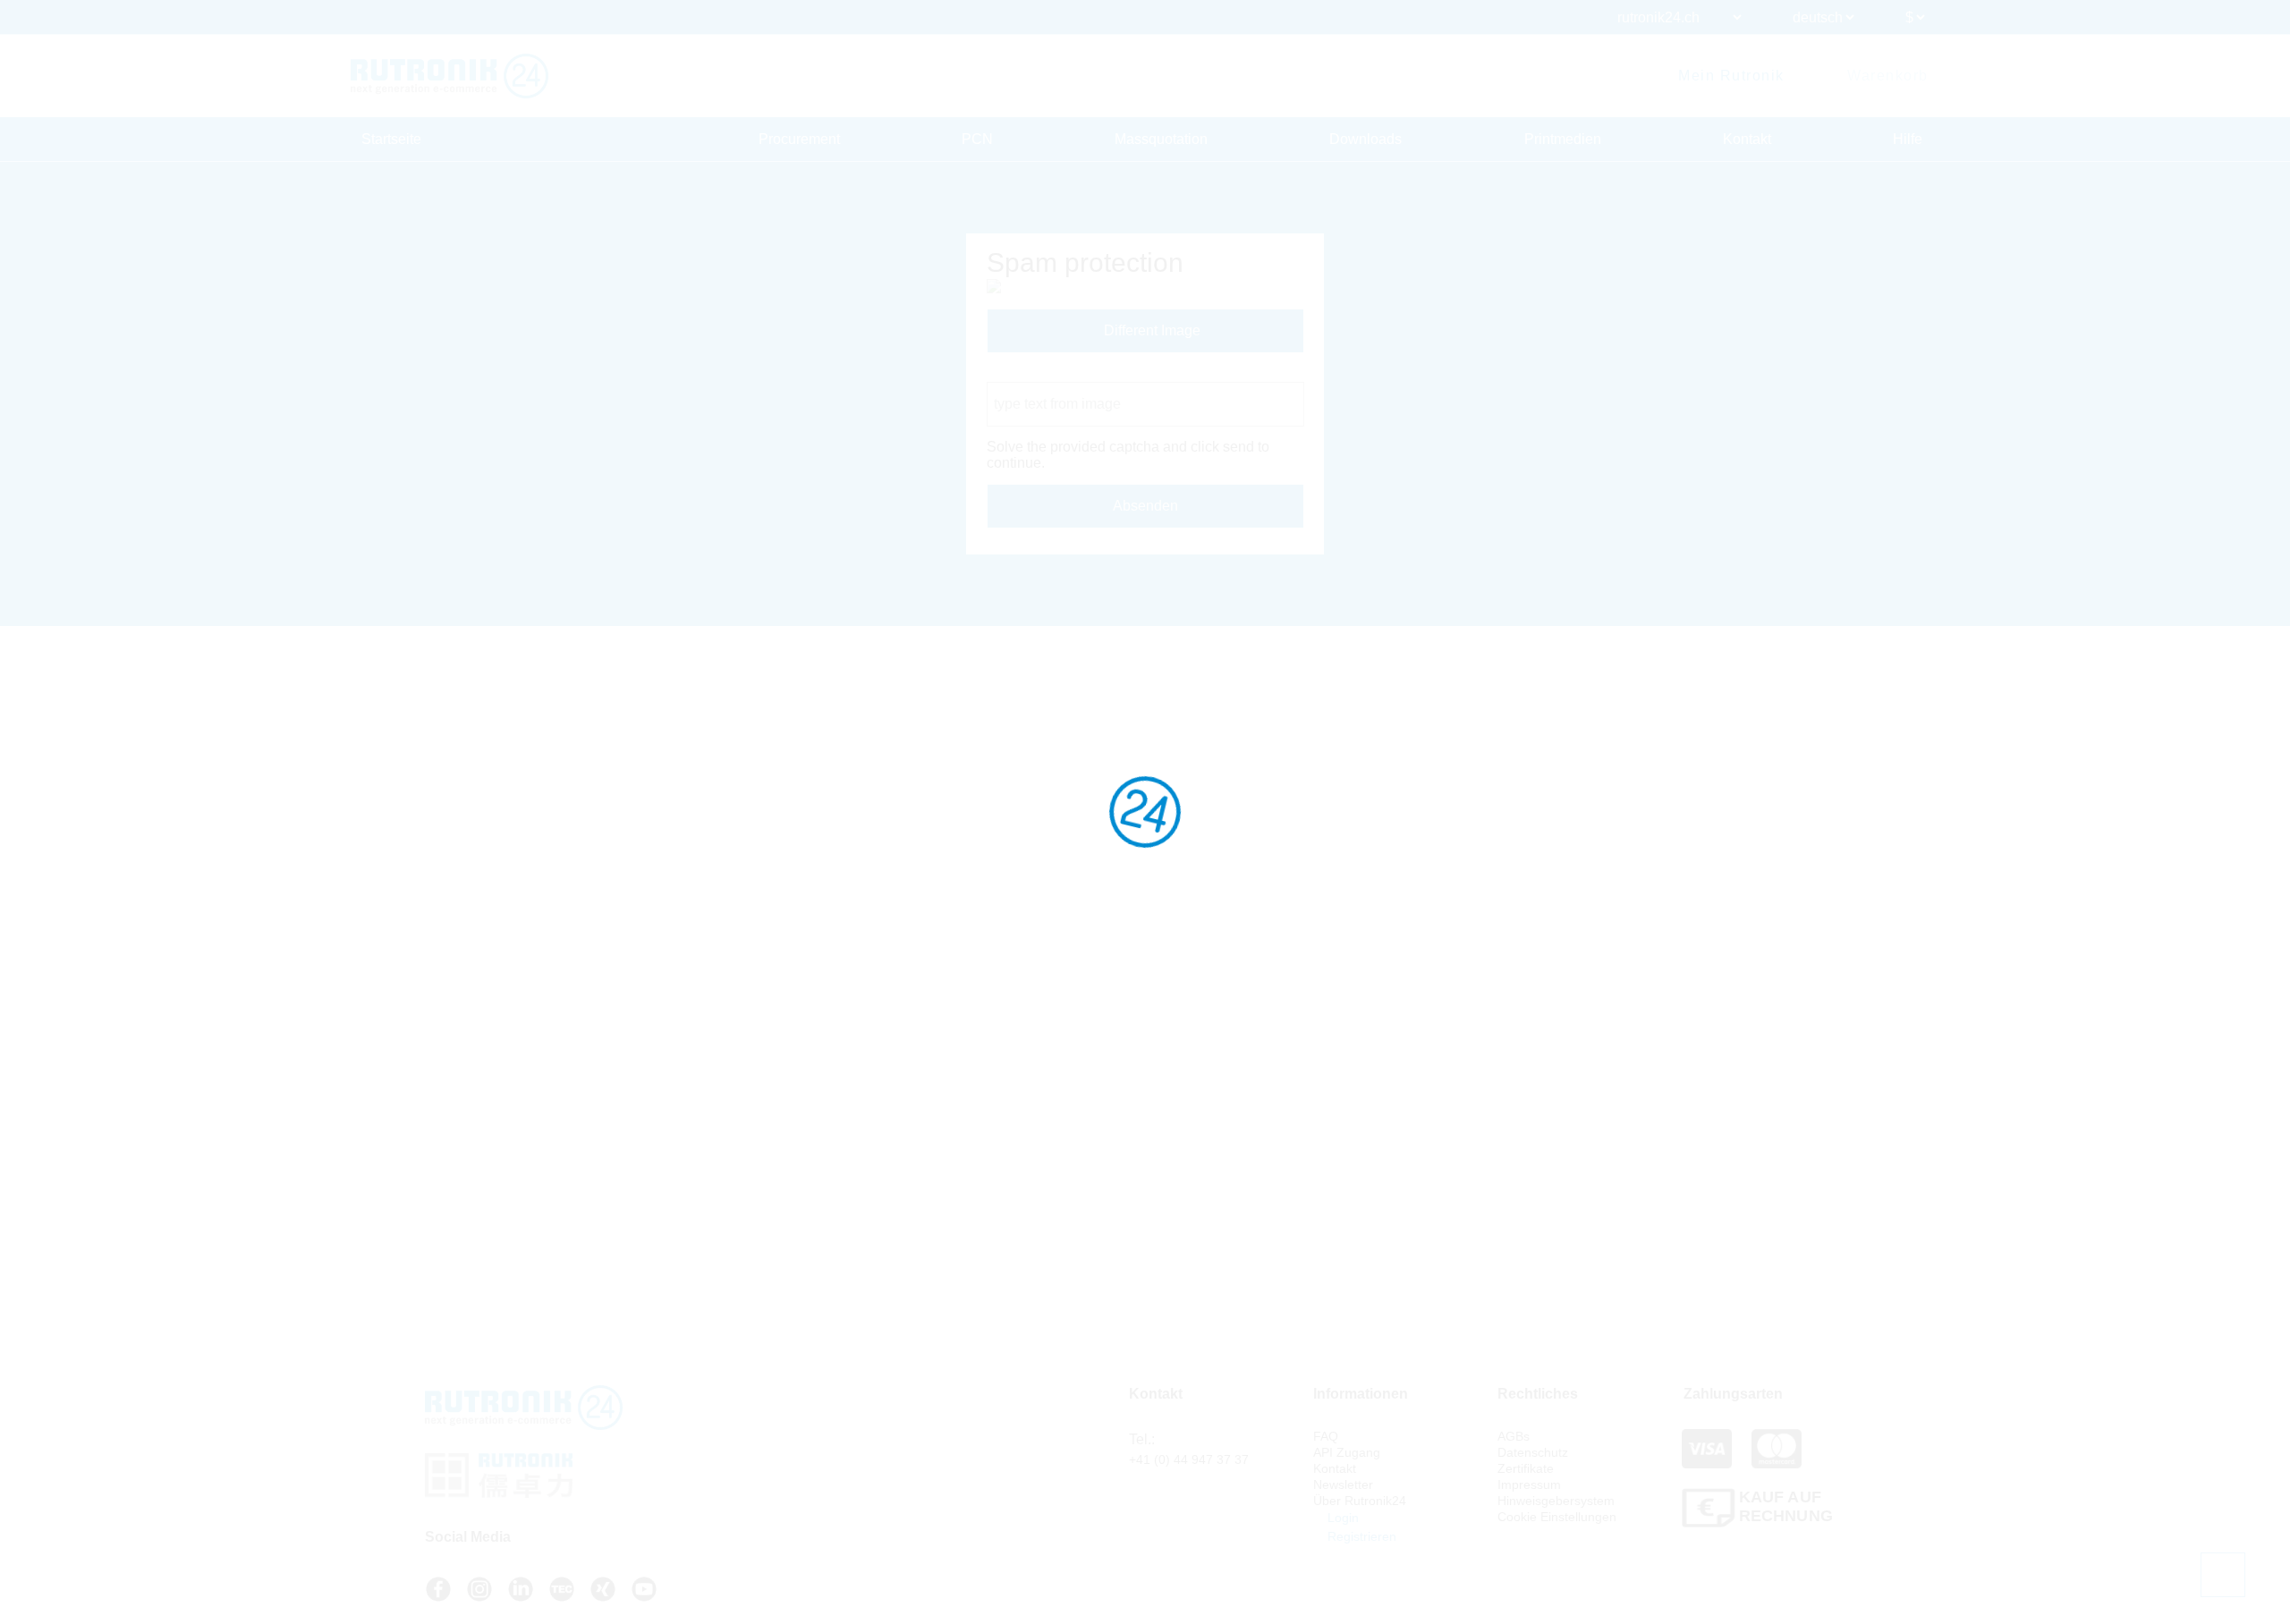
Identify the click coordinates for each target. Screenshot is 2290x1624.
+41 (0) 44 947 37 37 (1189, 1459)
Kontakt (1747, 139)
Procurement (799, 139)
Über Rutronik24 (1360, 1501)
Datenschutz (1533, 1452)
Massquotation (1161, 139)
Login (1341, 1518)
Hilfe (1908, 139)
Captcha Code (1033, 373)
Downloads (1366, 139)
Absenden (1145, 506)
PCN (977, 139)
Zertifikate (1526, 1468)
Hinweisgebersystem (1556, 1501)
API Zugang (1347, 1452)
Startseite (391, 139)
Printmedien (1563, 139)
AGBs (1514, 1436)
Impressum (1529, 1484)
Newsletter (1343, 1484)
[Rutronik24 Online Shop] (450, 76)
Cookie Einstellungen (1557, 1517)
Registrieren (1360, 1536)
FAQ (1326, 1436)
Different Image (1150, 330)
